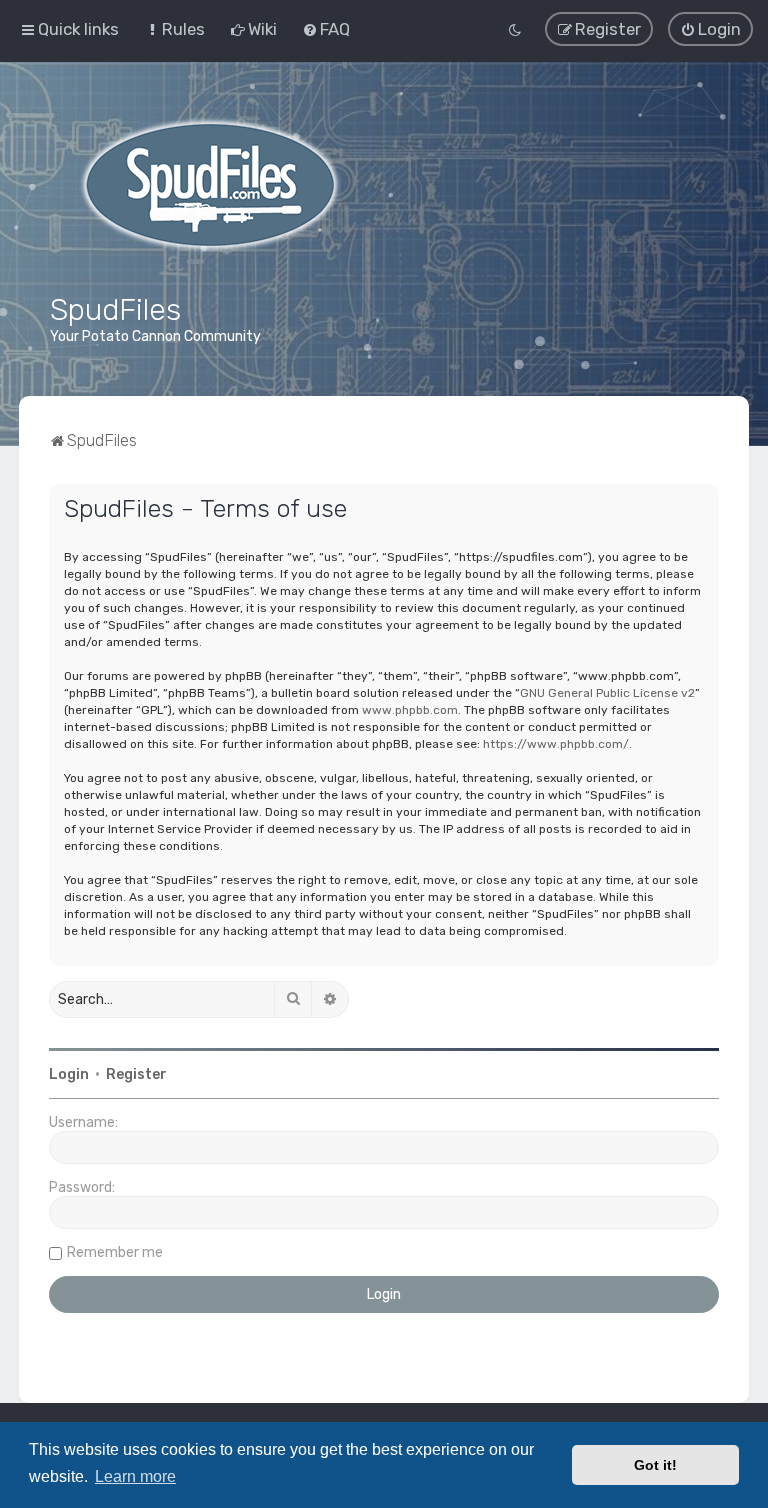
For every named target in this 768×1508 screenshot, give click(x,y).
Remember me (115, 1252)
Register (136, 1074)
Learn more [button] (135, 1476)
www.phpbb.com (410, 710)
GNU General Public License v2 (607, 693)
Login (69, 1074)
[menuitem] (174, 29)
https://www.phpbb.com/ (556, 744)
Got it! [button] (655, 1465)
